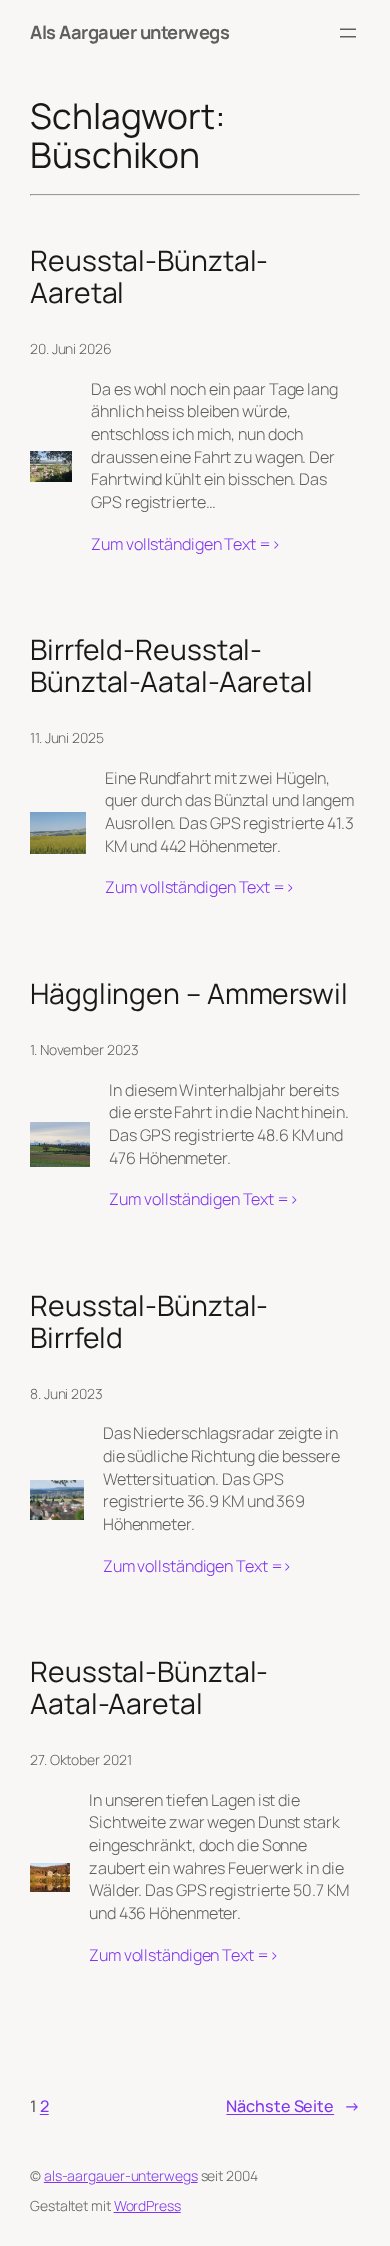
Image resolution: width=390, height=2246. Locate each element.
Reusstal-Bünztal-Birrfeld (149, 1322)
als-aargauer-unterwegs (121, 2175)
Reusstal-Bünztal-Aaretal (149, 277)
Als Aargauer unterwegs (129, 32)
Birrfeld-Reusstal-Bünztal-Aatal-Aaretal (171, 666)
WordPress (147, 2205)
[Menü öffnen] (348, 33)
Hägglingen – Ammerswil (189, 994)
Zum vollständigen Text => (186, 544)
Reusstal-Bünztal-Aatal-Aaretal (149, 1688)
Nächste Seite (293, 2106)
